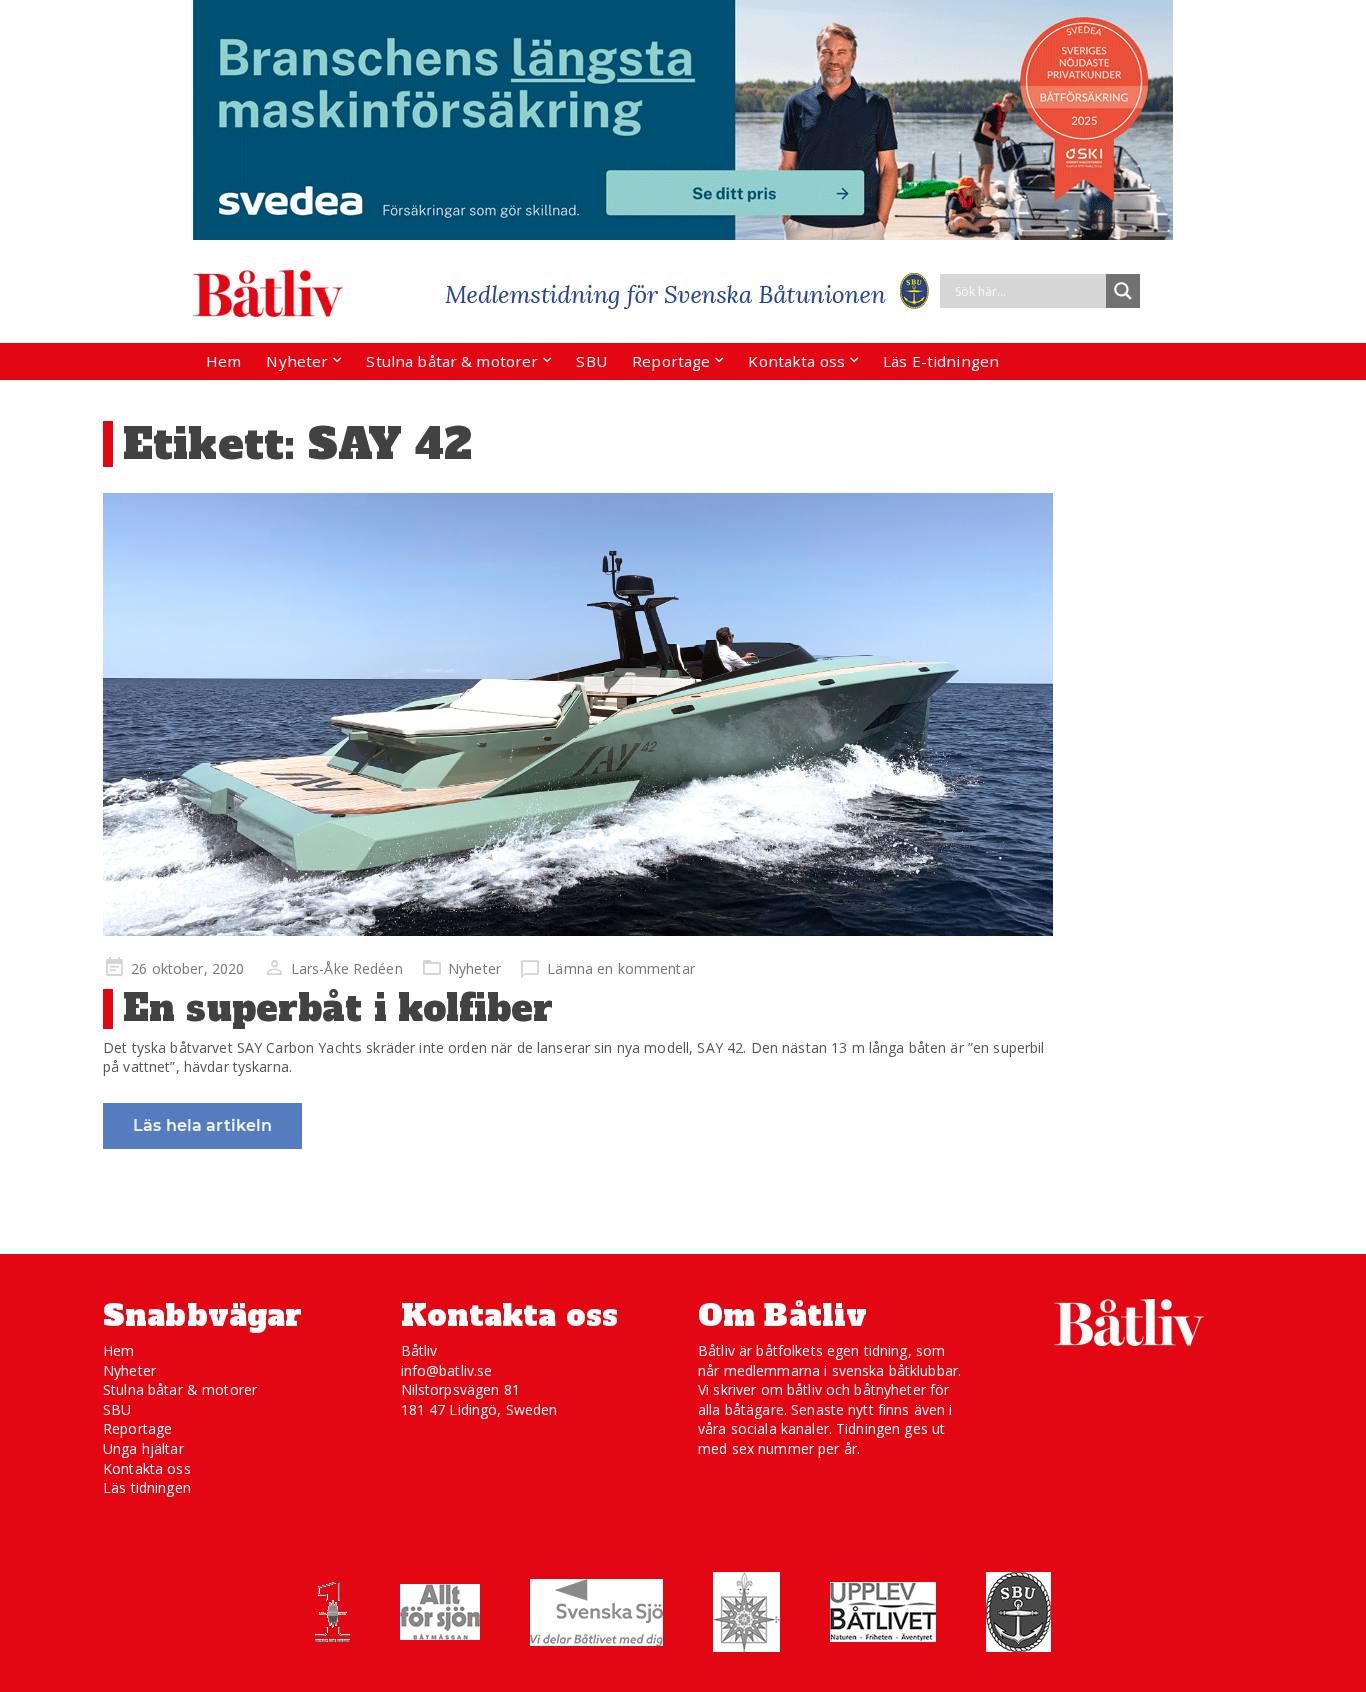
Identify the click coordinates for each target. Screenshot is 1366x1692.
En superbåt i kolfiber (338, 1008)
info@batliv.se (447, 1370)
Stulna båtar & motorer (452, 361)
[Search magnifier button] (1123, 291)
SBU (591, 361)
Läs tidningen (147, 1487)
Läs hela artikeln (202, 1125)
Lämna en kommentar (621, 968)
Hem (223, 361)
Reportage (671, 361)
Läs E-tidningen (941, 361)
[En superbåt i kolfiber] (578, 714)
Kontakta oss (796, 361)
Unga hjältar (143, 1448)
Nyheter (297, 361)
